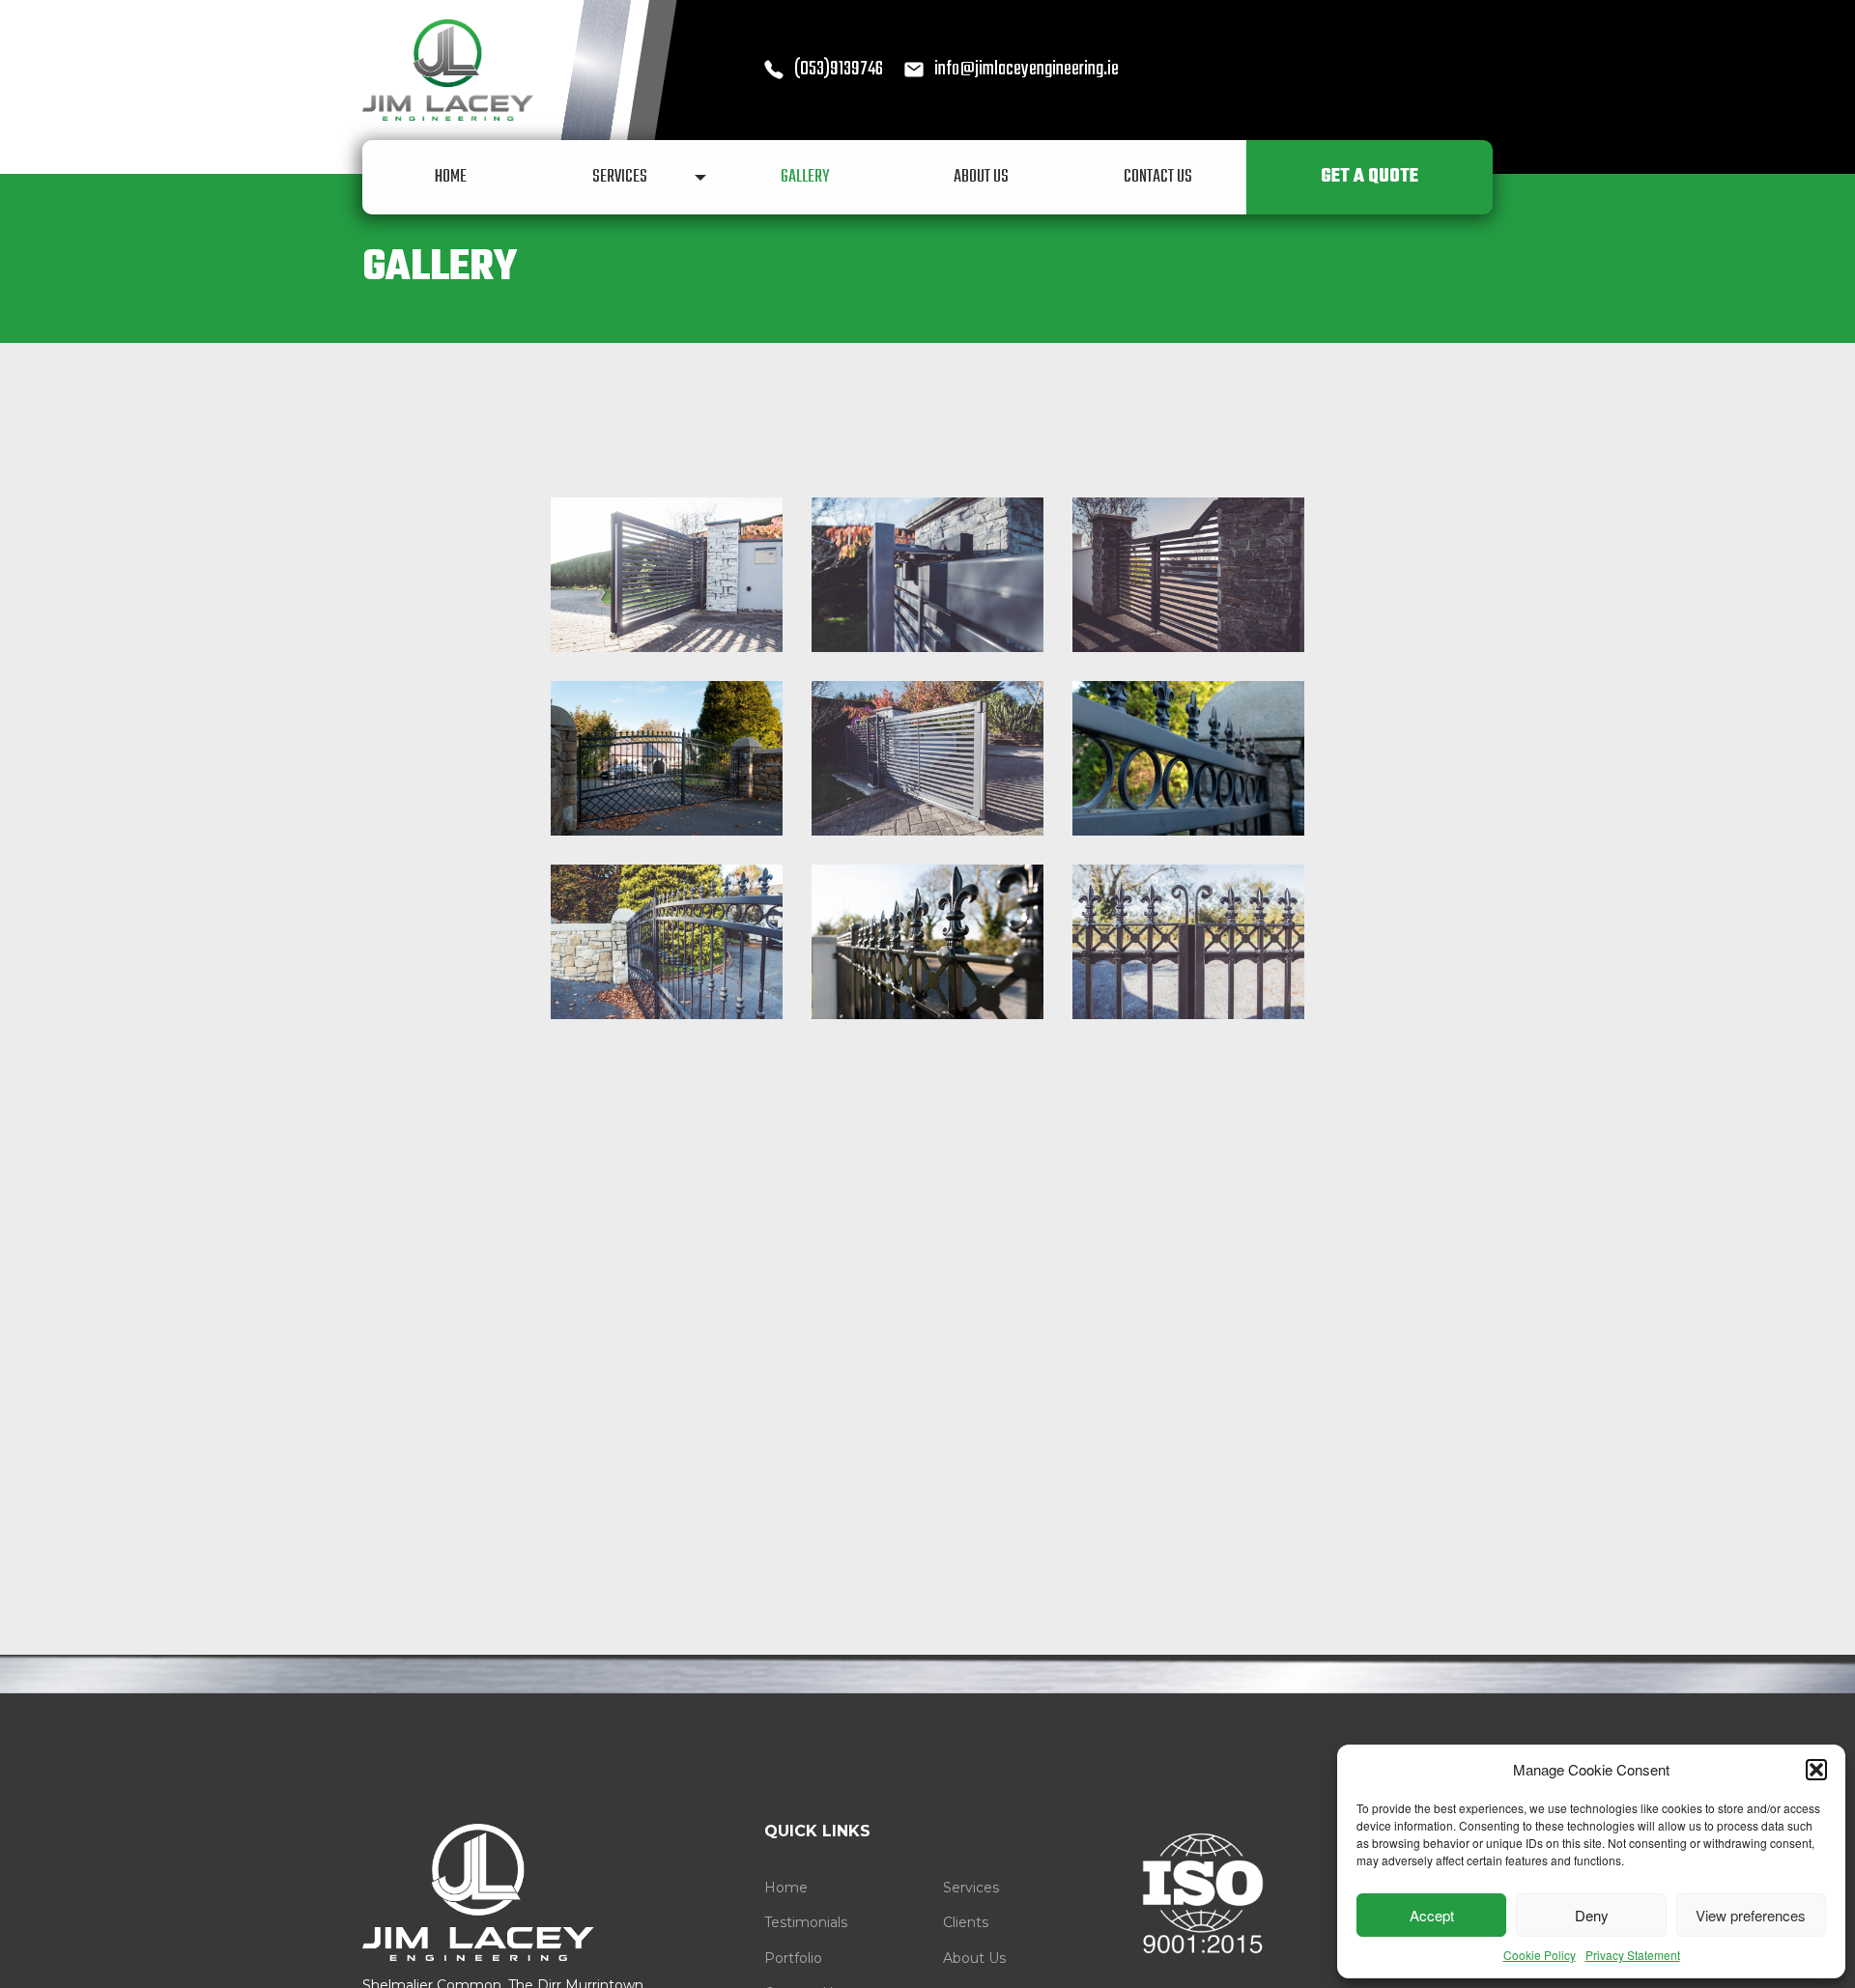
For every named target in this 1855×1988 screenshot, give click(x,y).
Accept (1432, 1915)
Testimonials (806, 1922)
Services (971, 1888)
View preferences (1751, 1915)
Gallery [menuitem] (805, 177)
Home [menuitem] (451, 177)
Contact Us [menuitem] (1158, 177)
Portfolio (793, 1958)
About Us (974, 1958)
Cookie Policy (1540, 1955)
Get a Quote (1370, 177)
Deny (1592, 1915)
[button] (1816, 1770)
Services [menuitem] (620, 177)
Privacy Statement (1633, 1955)
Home (786, 1888)
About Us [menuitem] (981, 177)
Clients (966, 1922)
